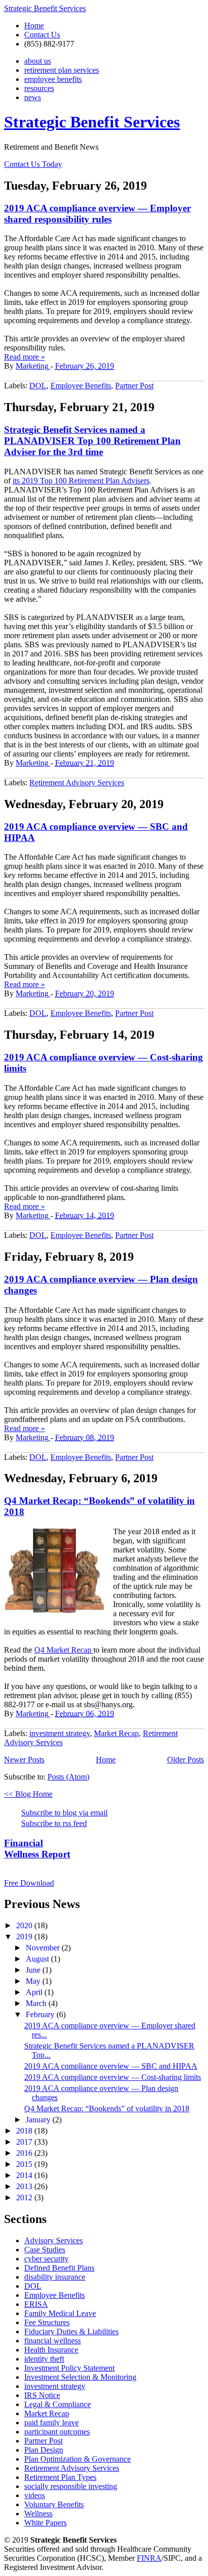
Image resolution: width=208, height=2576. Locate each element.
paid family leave (51, 2423)
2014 (25, 2175)
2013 (25, 2186)
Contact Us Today (33, 164)
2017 (25, 2142)
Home (34, 26)
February (41, 2014)
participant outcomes (57, 2432)
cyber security (46, 2259)
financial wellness (53, 2341)
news (33, 97)
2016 (25, 2153)
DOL (38, 386)
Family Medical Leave (60, 2313)
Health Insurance (51, 2350)
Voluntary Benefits (54, 2504)
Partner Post (134, 386)
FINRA (149, 2558)
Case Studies (45, 2250)
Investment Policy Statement (69, 2368)
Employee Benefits (81, 386)
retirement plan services (62, 70)
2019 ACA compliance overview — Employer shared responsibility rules (97, 214)
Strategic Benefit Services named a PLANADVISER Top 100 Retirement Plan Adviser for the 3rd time (92, 441)
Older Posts (186, 1760)
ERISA (36, 2304)
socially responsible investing (71, 2486)
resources (39, 88)
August (38, 1959)
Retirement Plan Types (60, 2477)
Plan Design (44, 2450)
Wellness (38, 2514)
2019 (25, 1937)
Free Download (29, 1883)
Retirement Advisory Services (77, 783)
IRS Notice (42, 2395)
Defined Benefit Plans (59, 2268)
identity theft (44, 2359)
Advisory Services (54, 2240)
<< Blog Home (28, 1794)
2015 (25, 2164)
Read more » (24, 357)
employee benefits (53, 79)
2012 (25, 2197)
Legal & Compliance (58, 2404)
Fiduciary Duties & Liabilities (71, 2331)
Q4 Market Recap (64, 1650)
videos (35, 2495)
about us (38, 61)
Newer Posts (24, 1760)
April (35, 1992)
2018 (25, 2131)
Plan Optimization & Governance (77, 2459)
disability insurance (55, 2277)
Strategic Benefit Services (45, 8)
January (39, 2120)
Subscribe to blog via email (64, 1813)
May (34, 1981)
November (44, 1948)
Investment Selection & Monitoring (80, 2377)
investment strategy (60, 1733)
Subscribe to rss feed (54, 1823)
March (37, 2003)
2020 (25, 1925)
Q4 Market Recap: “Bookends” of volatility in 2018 (107, 2108)
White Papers (45, 2523)
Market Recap (116, 1733)
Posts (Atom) (68, 1777)
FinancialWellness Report (37, 1849)
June (34, 1970)
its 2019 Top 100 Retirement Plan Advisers (81, 481)
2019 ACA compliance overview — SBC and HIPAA (111, 2066)
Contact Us (42, 35)
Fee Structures (47, 2322)
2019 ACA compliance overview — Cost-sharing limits (113, 2077)
